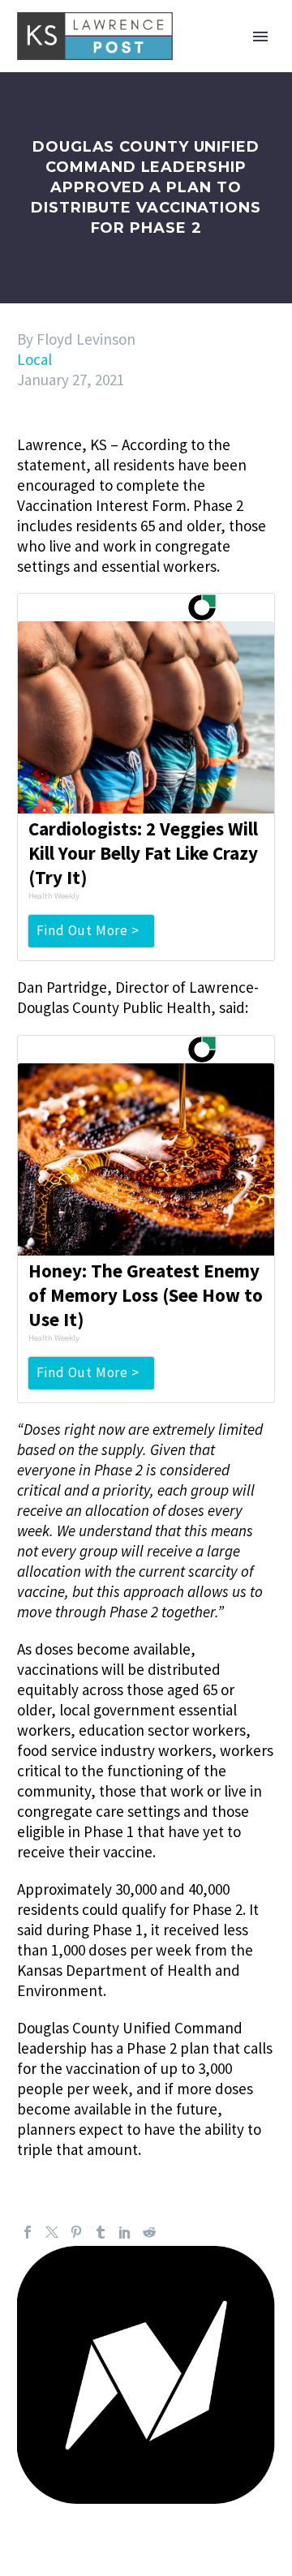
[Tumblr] (101, 2232)
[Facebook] (28, 2232)
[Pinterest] (76, 2232)
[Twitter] (52, 2232)
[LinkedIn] (125, 2232)
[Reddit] (149, 2232)
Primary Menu (260, 36)
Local (34, 359)
